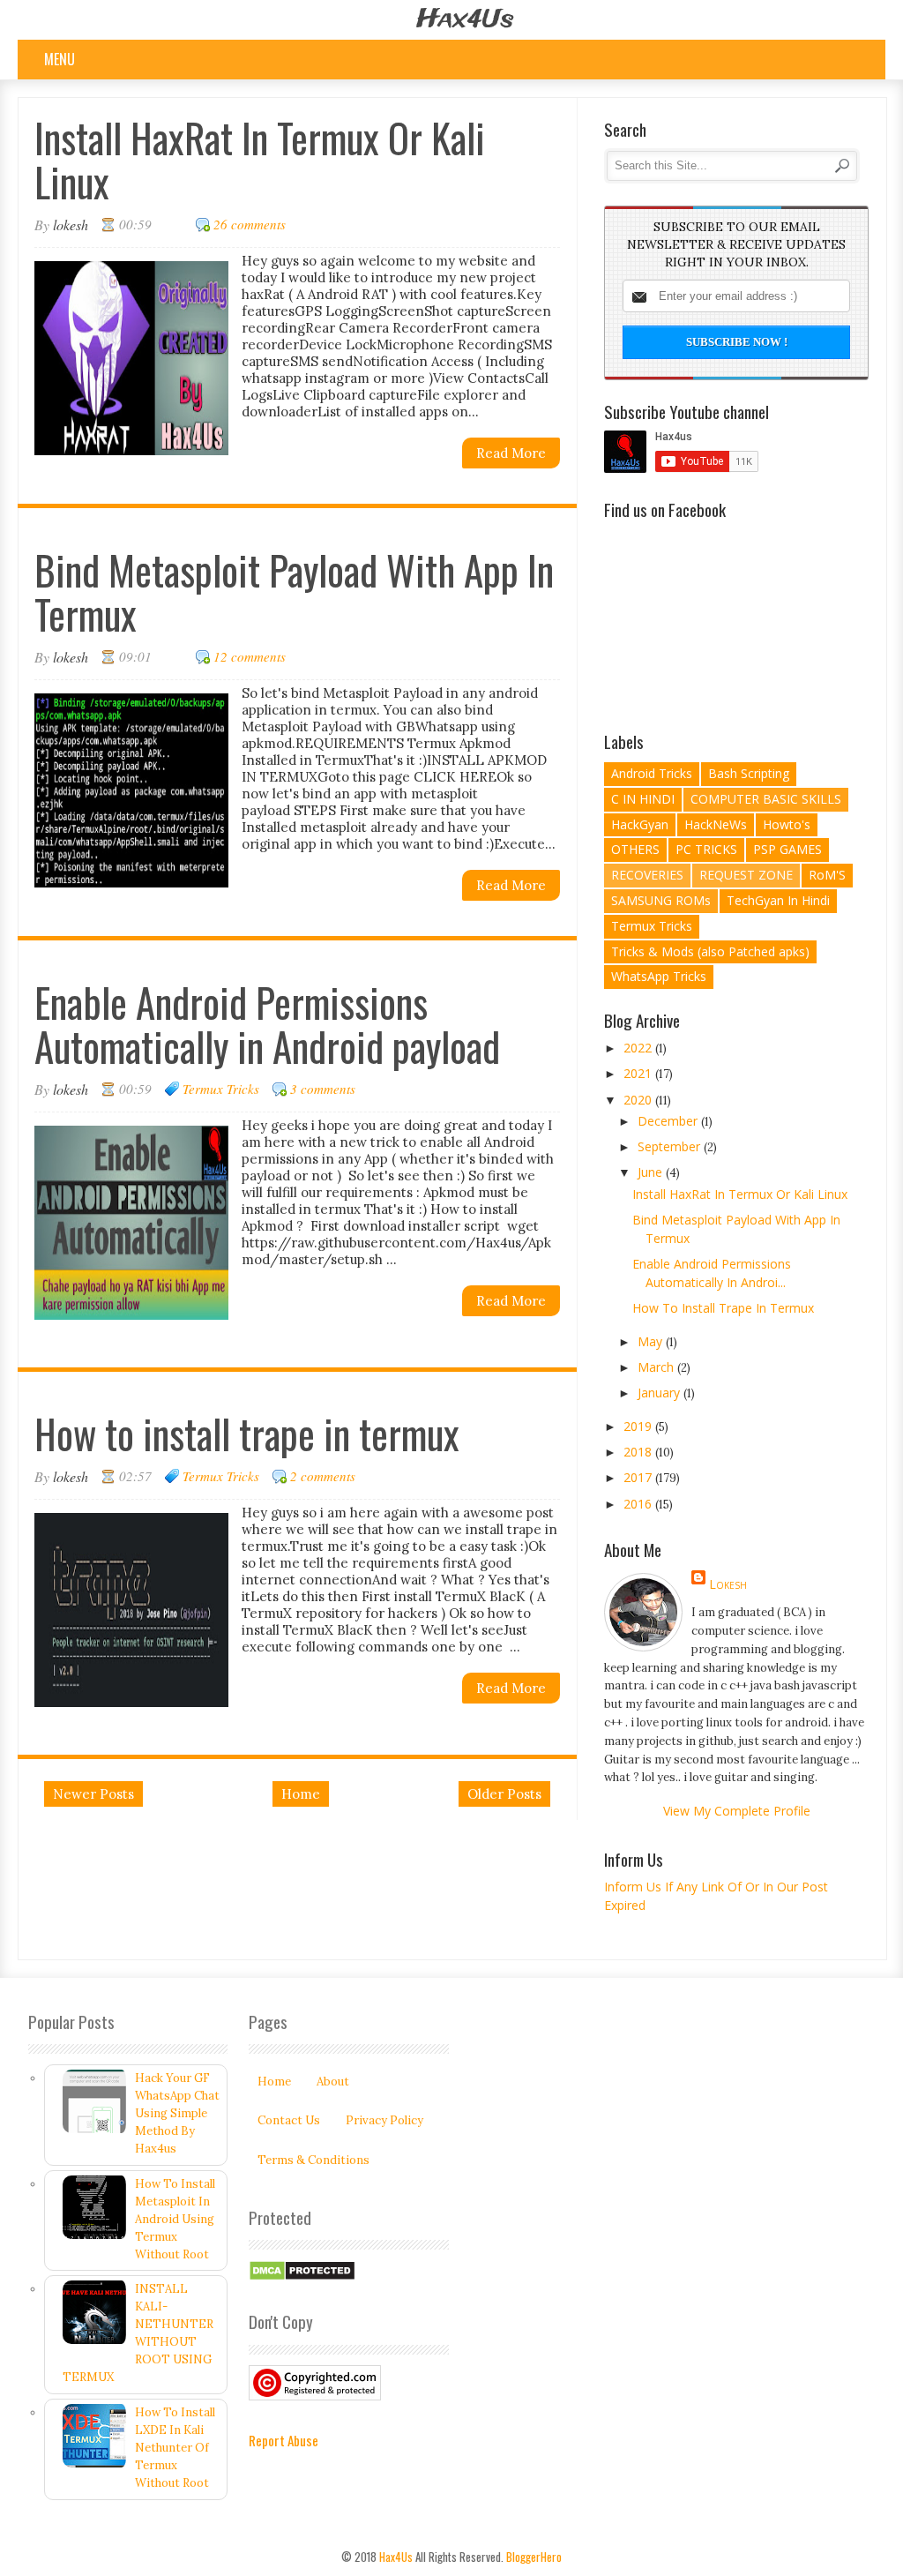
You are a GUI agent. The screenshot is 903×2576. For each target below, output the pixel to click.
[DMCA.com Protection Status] (302, 2277)
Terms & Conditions (313, 2160)
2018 (639, 1452)
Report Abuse (284, 2440)
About (333, 2082)
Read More (511, 453)
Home (301, 1794)
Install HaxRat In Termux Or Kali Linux (260, 159)
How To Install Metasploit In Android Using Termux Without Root (175, 2219)
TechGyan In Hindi (778, 900)
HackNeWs (716, 824)
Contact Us (289, 2120)
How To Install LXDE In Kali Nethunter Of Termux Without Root (175, 2448)
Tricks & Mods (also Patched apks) (710, 951)
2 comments (323, 1476)
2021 (639, 1073)
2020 (639, 1100)
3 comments (323, 1089)
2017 (639, 1477)
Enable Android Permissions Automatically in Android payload (267, 1024)
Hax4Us (465, 20)
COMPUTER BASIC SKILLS (766, 799)
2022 (639, 1048)
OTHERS (635, 849)
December (669, 1121)
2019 (639, 1426)
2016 (639, 1504)
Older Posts (504, 1794)
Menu (60, 59)
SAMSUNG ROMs (661, 900)
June (652, 1172)
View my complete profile (737, 1811)
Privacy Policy (384, 2120)
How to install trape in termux (247, 1433)
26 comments (250, 224)
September (671, 1146)
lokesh (728, 1584)
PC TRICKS (706, 849)
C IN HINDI (643, 799)
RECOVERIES (647, 875)
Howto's (787, 824)
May (652, 1341)
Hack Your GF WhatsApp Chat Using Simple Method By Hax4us (177, 2113)
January (660, 1393)
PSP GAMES (787, 849)
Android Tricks (652, 773)
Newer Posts (93, 1794)
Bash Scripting (749, 773)
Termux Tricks (221, 1089)
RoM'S (827, 875)
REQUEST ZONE (746, 875)
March (657, 1367)
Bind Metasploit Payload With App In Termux (294, 592)
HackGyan (640, 824)
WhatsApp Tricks (659, 976)
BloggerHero (534, 2557)
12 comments (250, 656)
